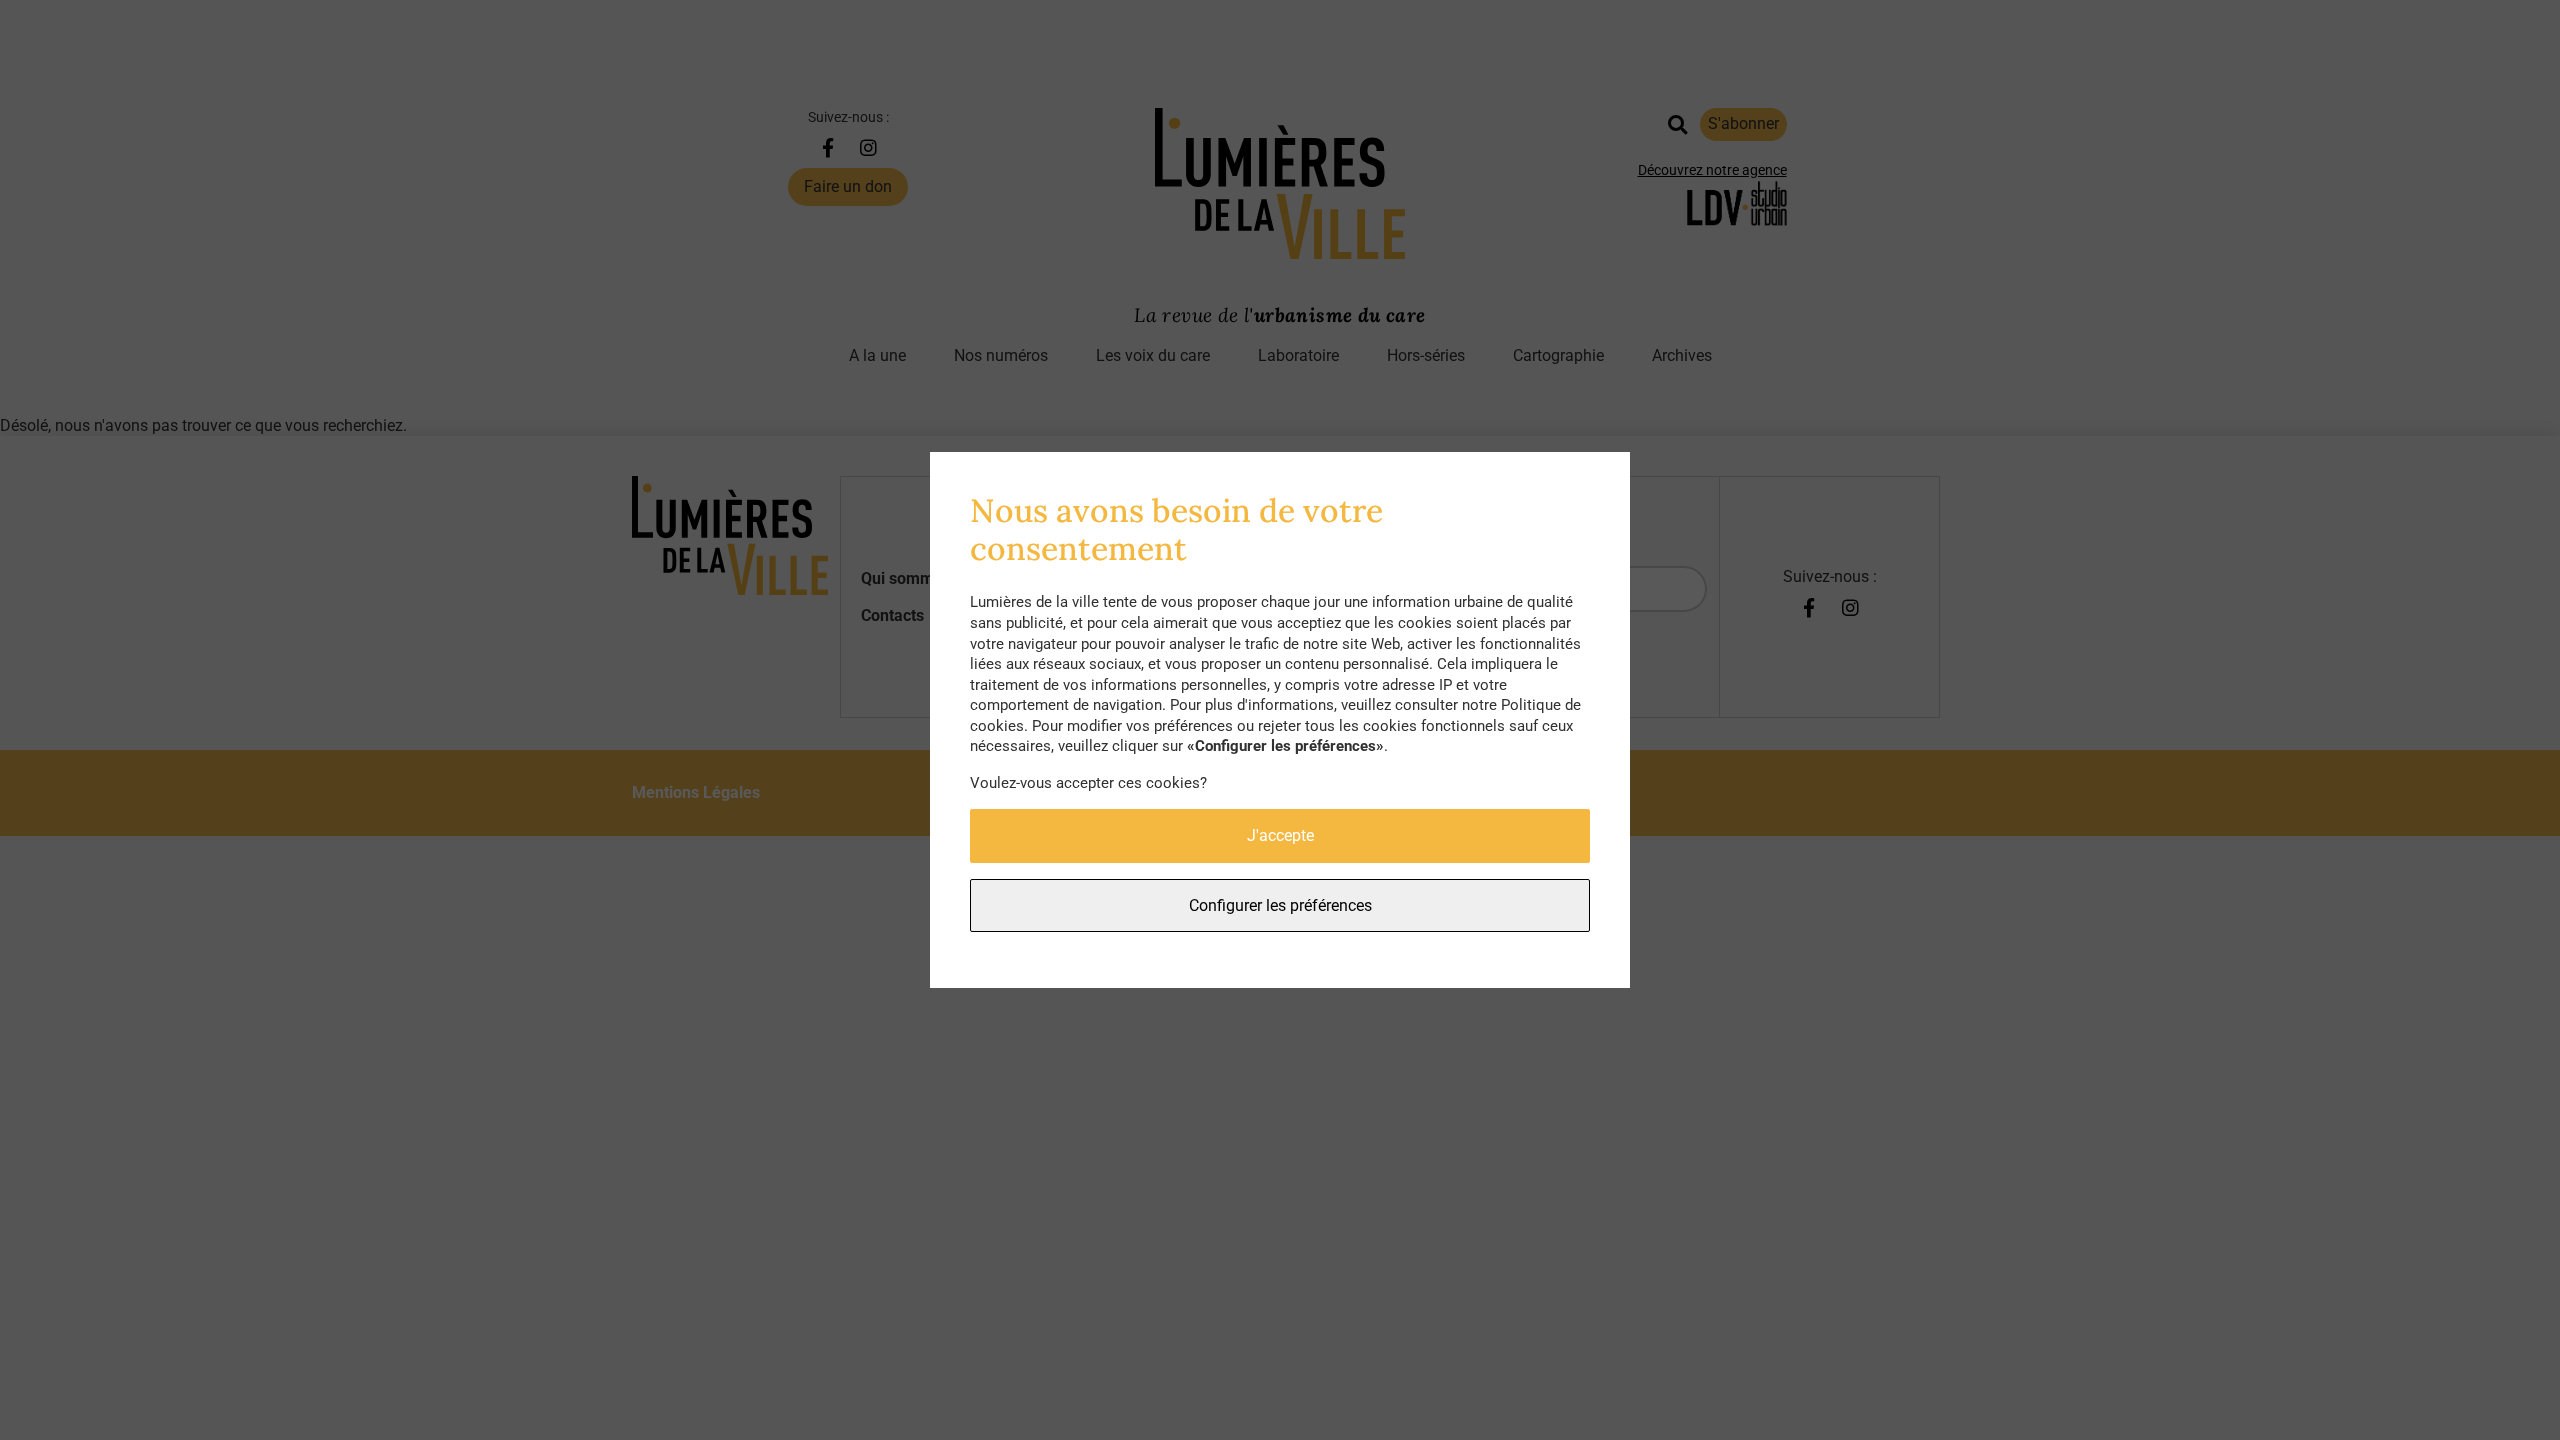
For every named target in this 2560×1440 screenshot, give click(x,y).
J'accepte (1280, 835)
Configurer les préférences (1280, 905)
